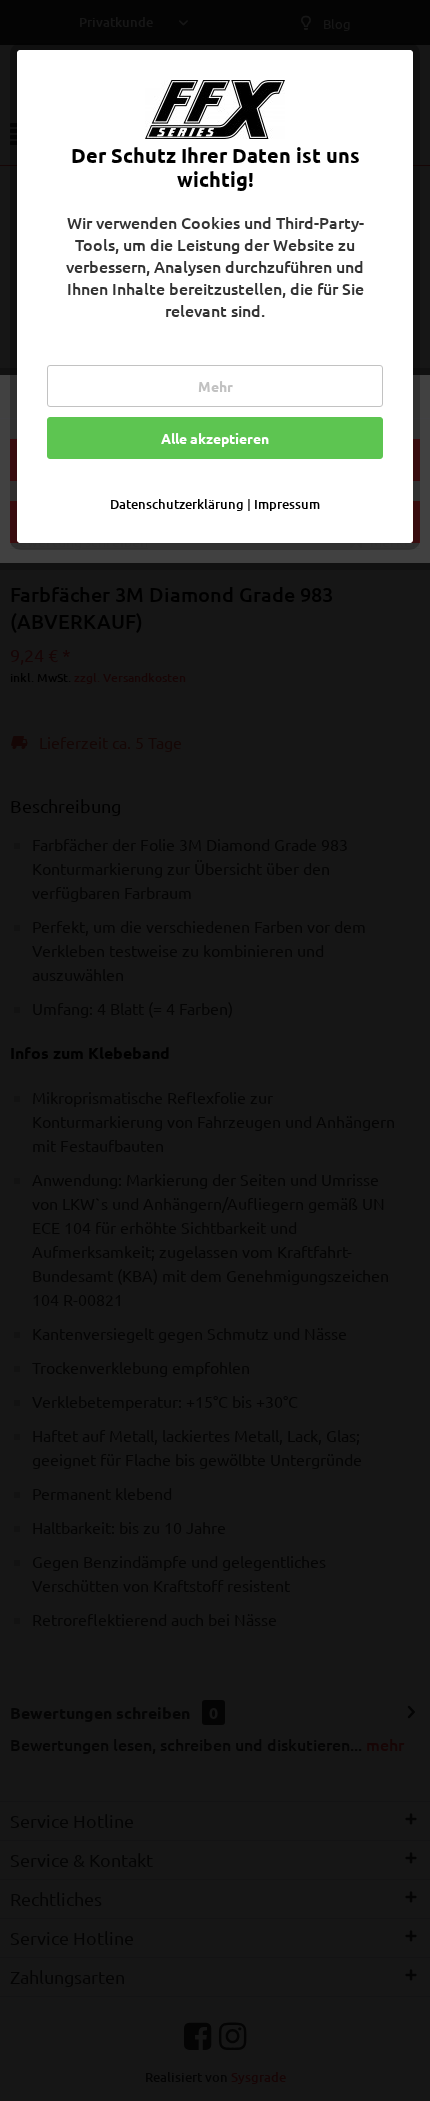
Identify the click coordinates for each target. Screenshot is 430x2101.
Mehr (215, 386)
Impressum (287, 504)
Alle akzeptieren (215, 438)
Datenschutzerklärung (177, 504)
